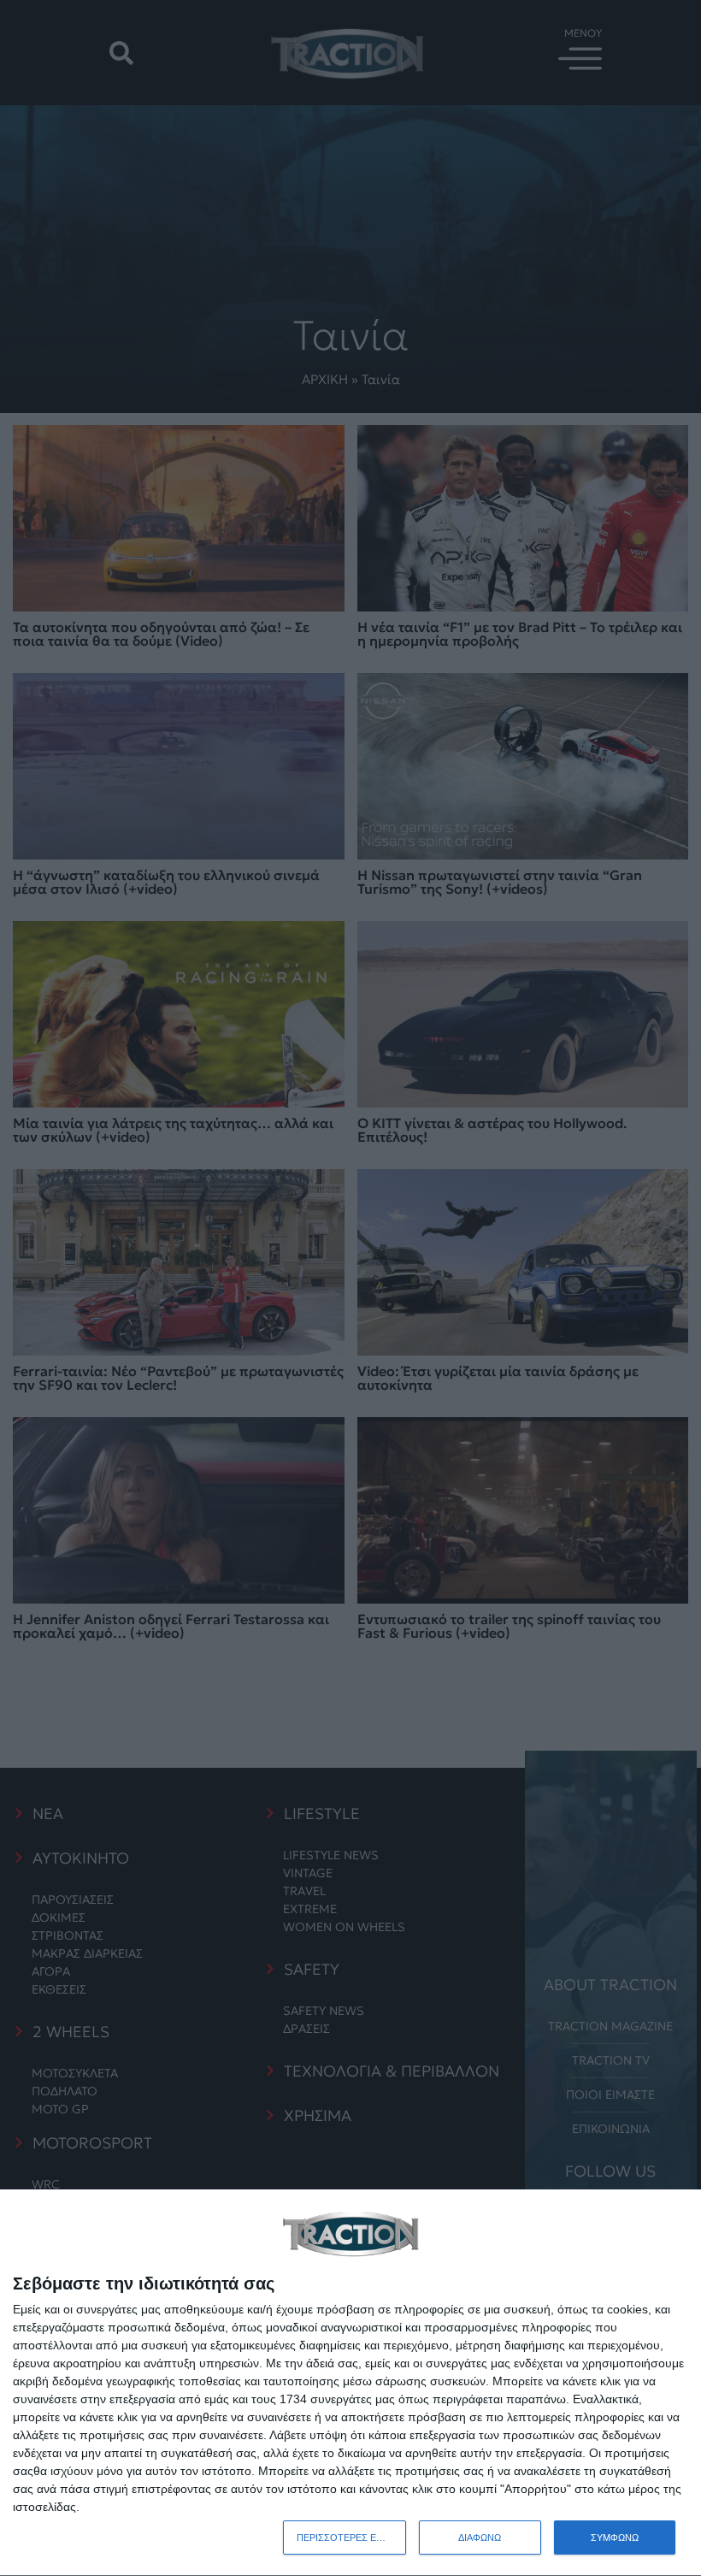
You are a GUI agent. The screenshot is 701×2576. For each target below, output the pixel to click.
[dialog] (350, 2383)
